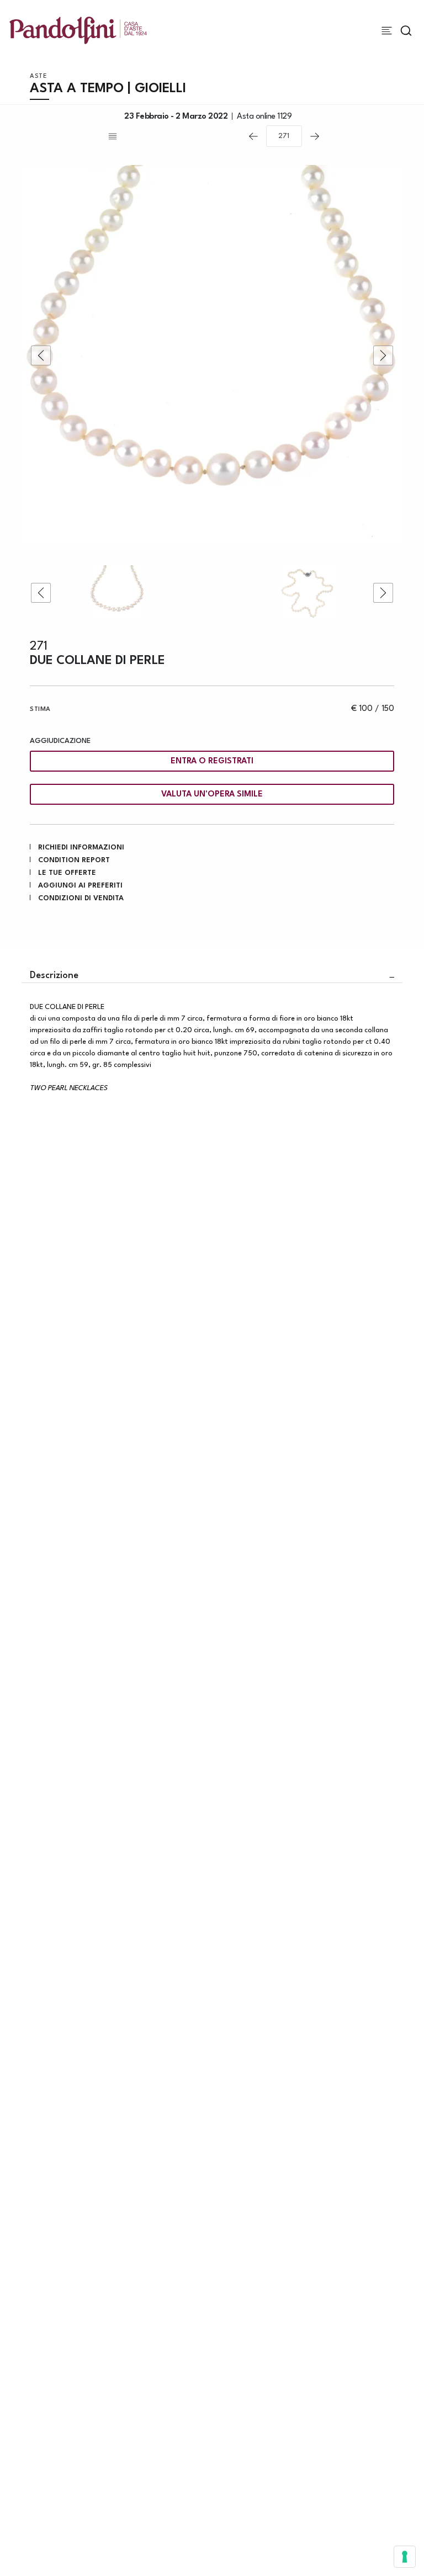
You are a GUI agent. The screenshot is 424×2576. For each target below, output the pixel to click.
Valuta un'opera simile (212, 795)
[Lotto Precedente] (253, 136)
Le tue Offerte (67, 873)
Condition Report (74, 860)
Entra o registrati (212, 761)
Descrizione (54, 976)
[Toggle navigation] (387, 31)
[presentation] (41, 355)
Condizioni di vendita (81, 898)
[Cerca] (406, 31)
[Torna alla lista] (173, 136)
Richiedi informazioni (81, 848)
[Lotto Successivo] (315, 136)
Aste (38, 76)
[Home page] (78, 30)
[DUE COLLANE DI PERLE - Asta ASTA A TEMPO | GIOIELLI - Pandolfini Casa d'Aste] (212, 355)
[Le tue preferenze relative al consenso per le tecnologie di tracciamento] (405, 2557)
